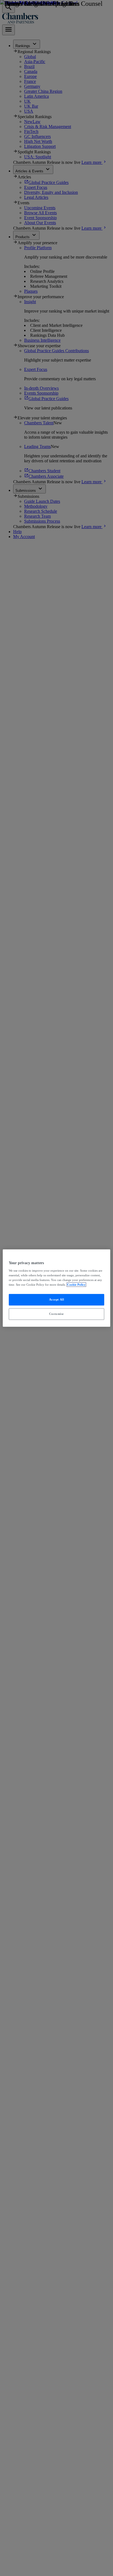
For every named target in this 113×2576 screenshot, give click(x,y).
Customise (56, 1314)
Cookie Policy (76, 1285)
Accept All (57, 1300)
